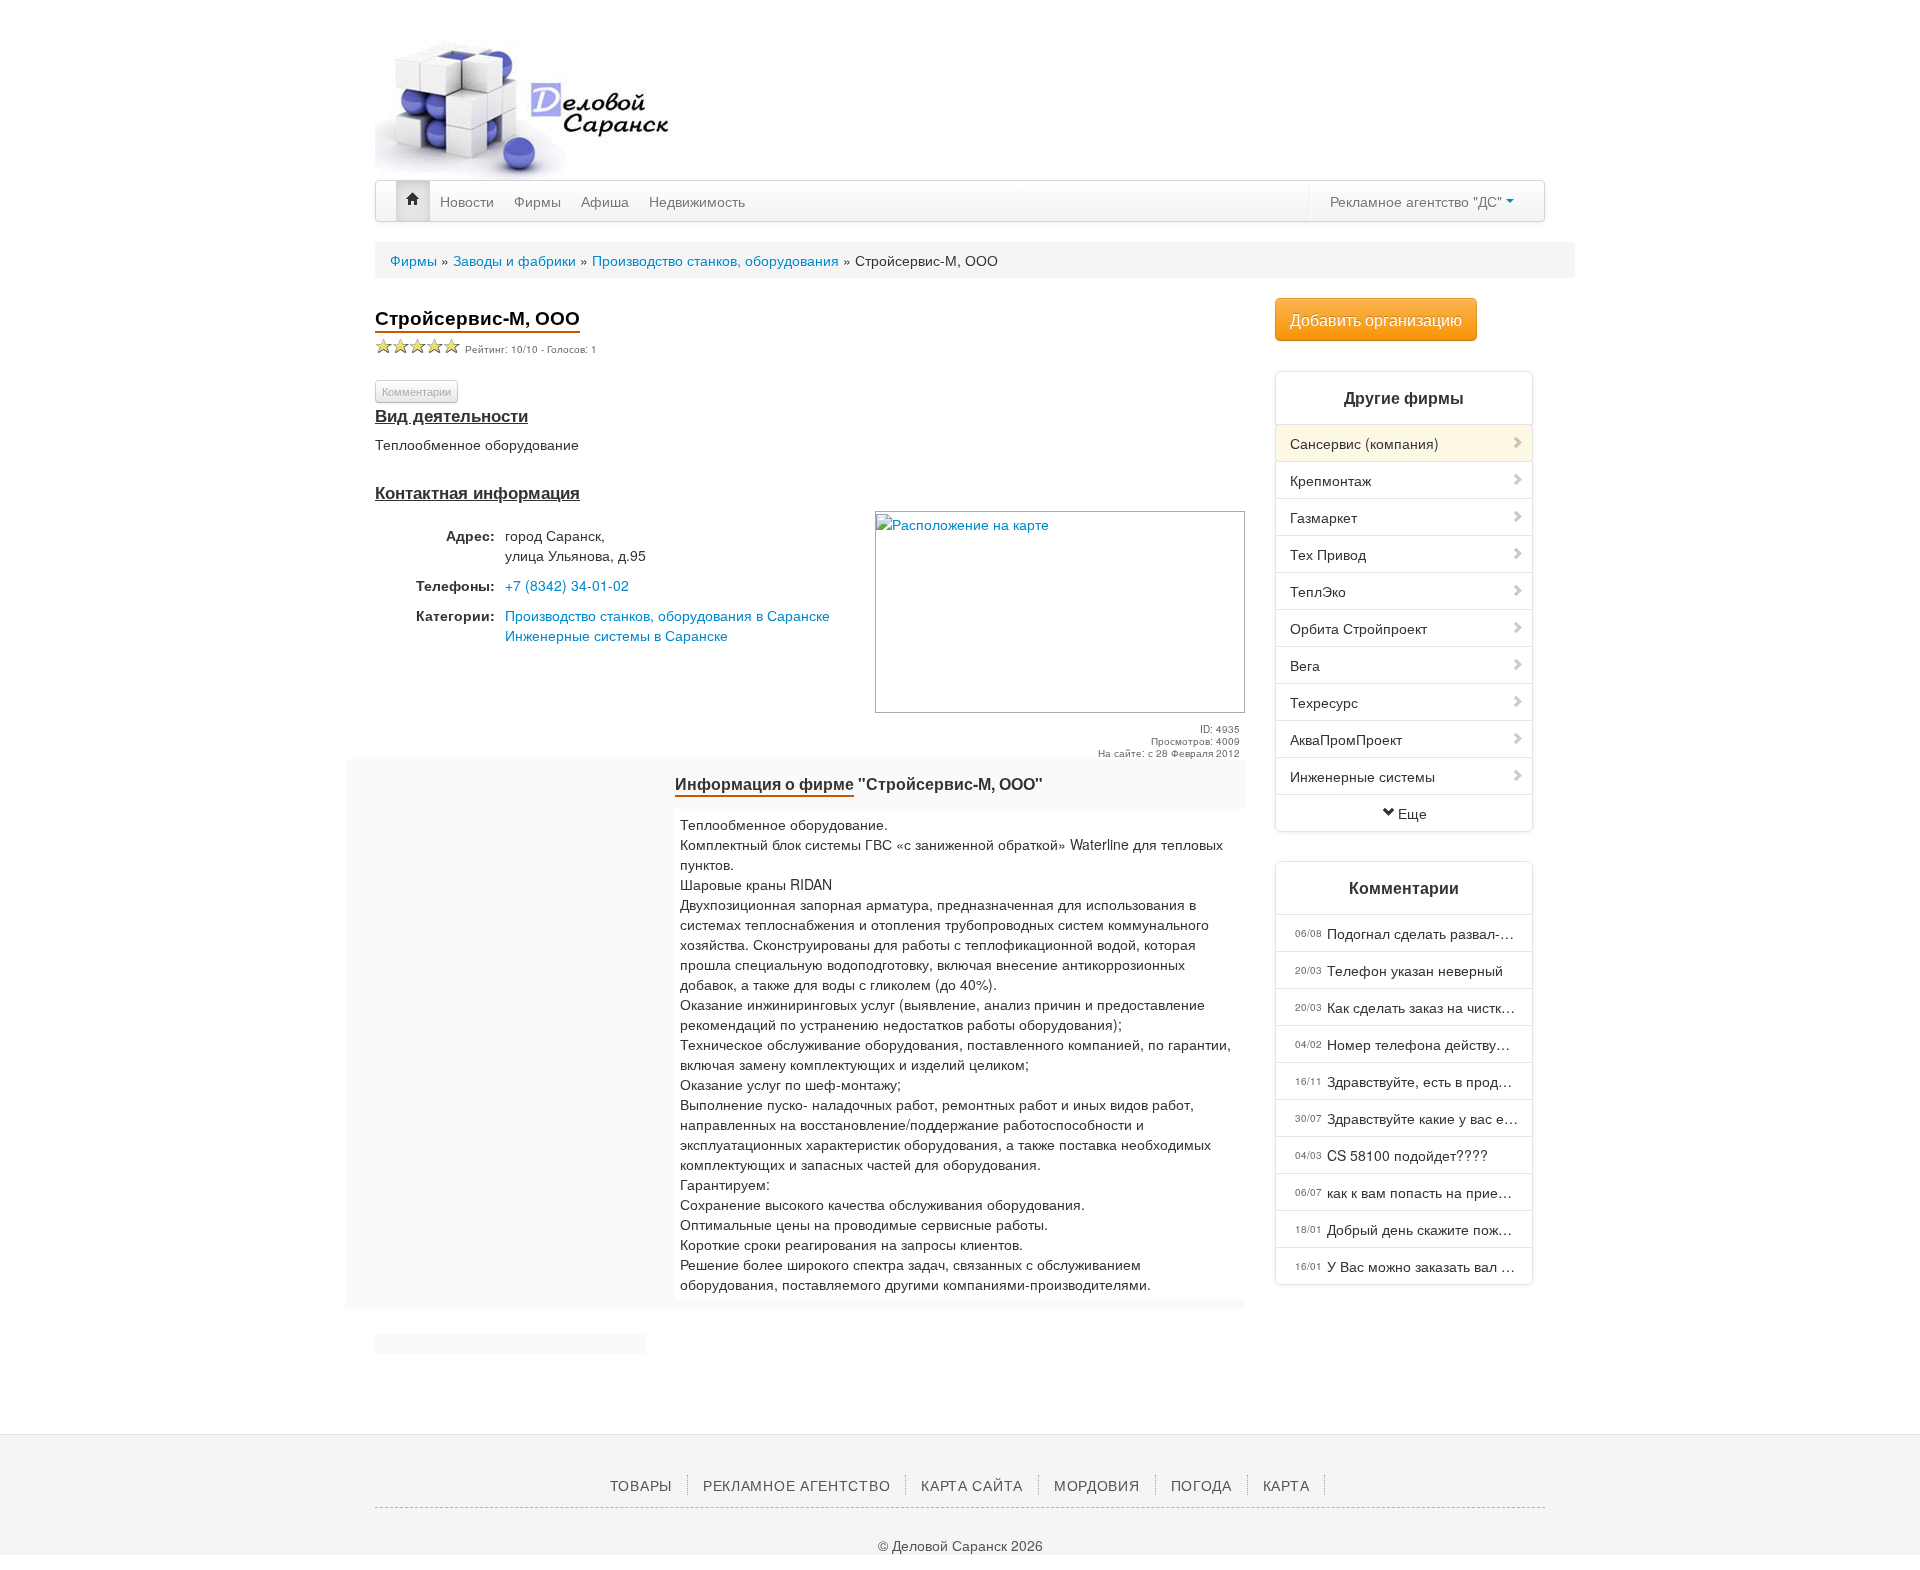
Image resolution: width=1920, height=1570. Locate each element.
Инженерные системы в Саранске (616, 635)
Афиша (605, 201)
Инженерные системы (1362, 776)
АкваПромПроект (1346, 739)
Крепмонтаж (1330, 480)
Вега (1305, 665)
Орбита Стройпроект (1358, 628)
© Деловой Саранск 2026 (960, 1545)
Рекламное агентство (796, 1485)
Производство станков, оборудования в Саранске (667, 615)
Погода (1201, 1485)
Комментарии (416, 391)
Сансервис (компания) (1364, 443)
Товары (641, 1485)
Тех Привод (1328, 554)
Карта (1286, 1485)
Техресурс (1324, 702)
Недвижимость (697, 201)
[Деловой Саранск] (560, 110)
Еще (1412, 813)
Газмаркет (1323, 517)
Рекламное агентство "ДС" (1418, 201)
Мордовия (1097, 1485)
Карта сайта (972, 1485)
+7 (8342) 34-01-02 (567, 585)
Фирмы (537, 201)
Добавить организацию (1376, 319)
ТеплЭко (1318, 591)
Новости (467, 201)
